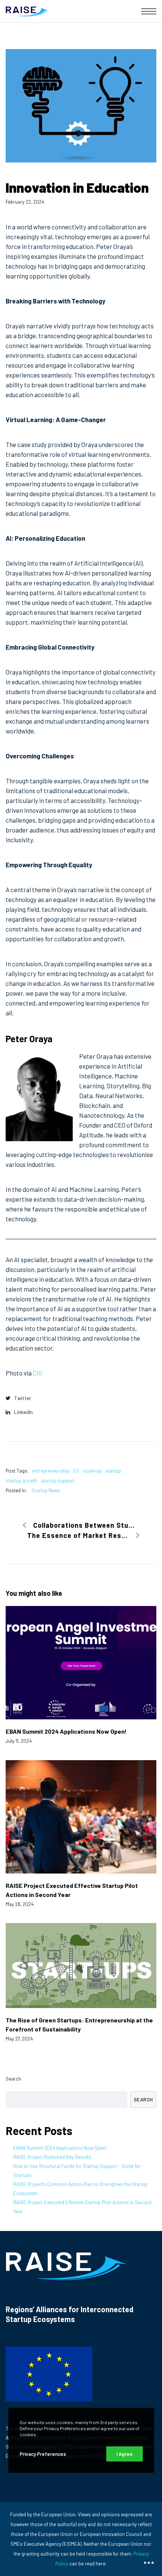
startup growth (21, 1481)
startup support (58, 1481)
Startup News (46, 1490)
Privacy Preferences (43, 2454)
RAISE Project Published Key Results (52, 2157)
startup (113, 1471)
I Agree (125, 2454)
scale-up (92, 1471)
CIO (37, 1373)
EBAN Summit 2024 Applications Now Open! (60, 2148)
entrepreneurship (51, 1471)
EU (76, 1471)
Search (13, 2079)
